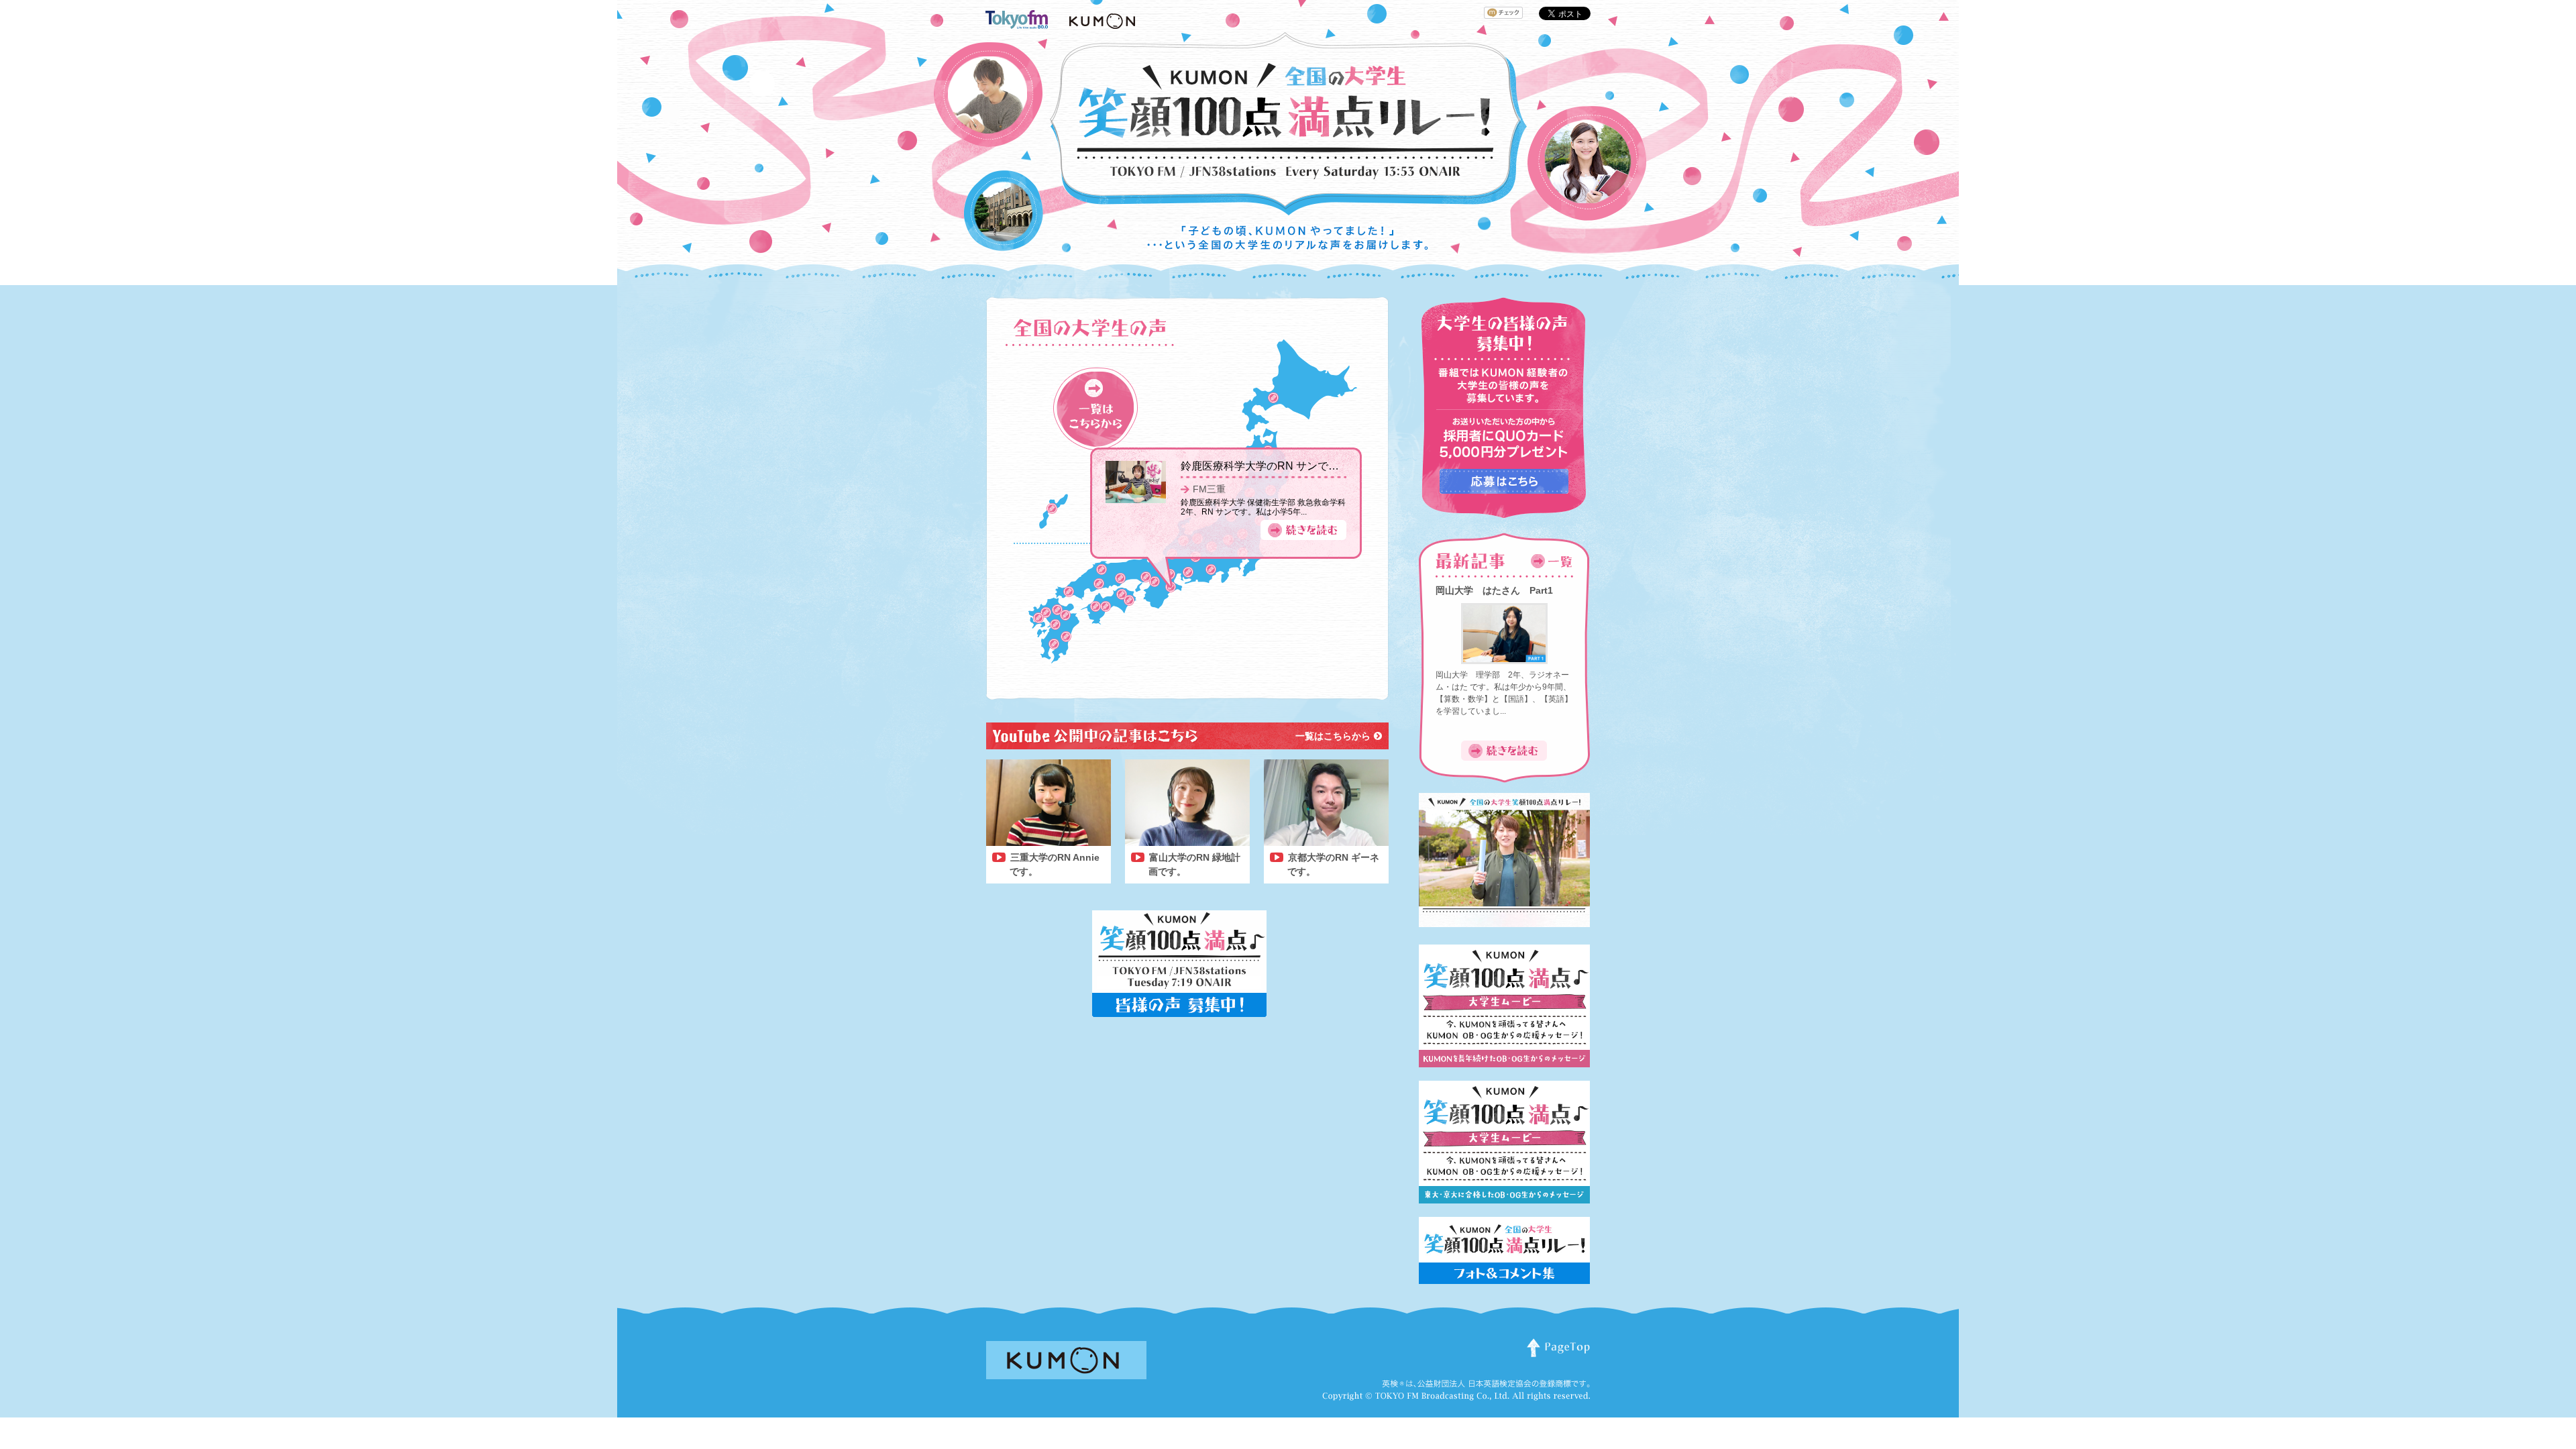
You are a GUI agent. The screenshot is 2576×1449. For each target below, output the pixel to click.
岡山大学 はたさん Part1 (1494, 590)
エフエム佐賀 (1046, 612)
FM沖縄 (1052, 508)
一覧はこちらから (1333, 736)
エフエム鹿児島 (1207, 616)
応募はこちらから (1504, 481)
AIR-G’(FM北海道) (1273, 398)
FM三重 (1209, 502)
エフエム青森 (1268, 451)
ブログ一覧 (1095, 409)
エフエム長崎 (1038, 618)
